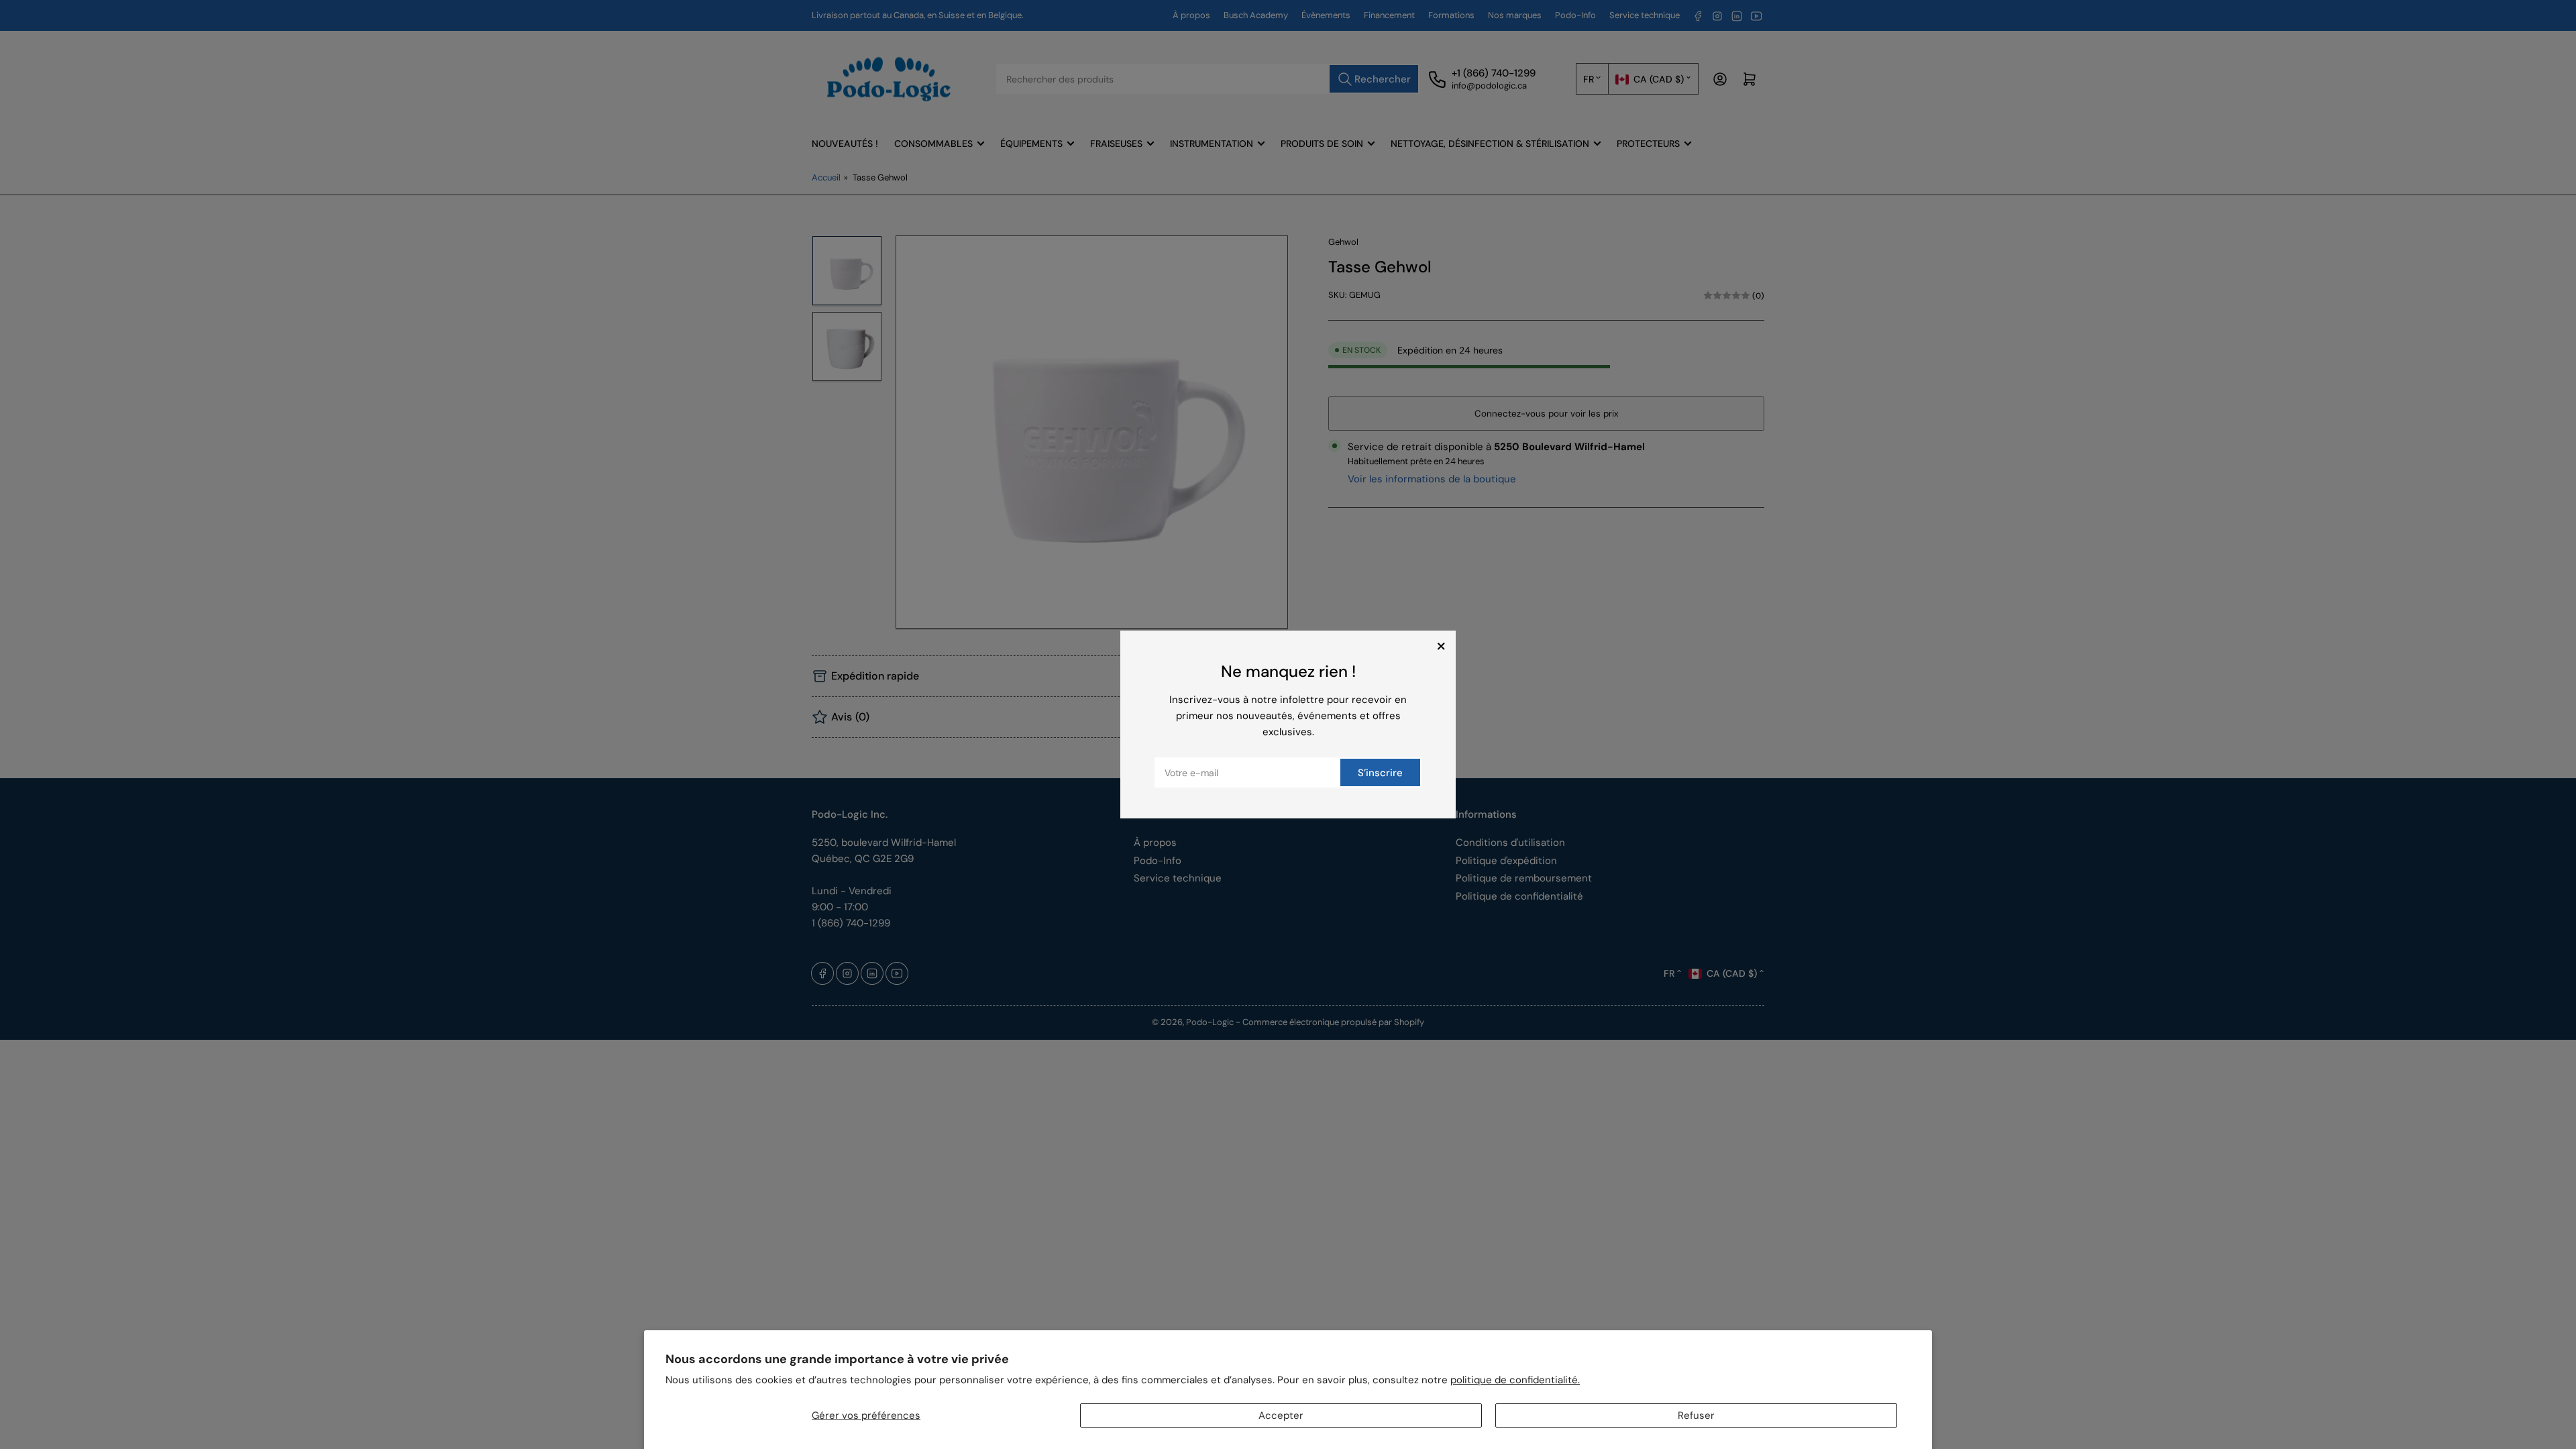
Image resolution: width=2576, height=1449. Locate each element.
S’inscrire (1380, 773)
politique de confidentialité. (1515, 1380)
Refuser (1696, 1415)
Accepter (1281, 1415)
